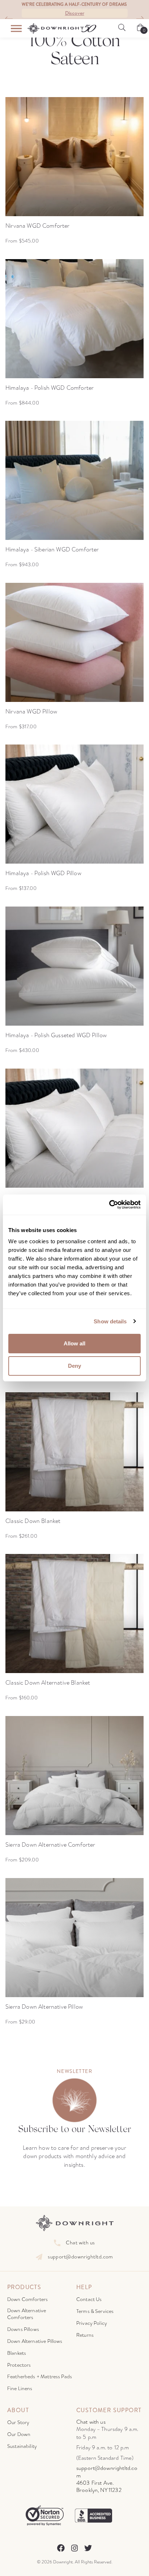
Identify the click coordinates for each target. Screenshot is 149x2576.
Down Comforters (27, 2299)
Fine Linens (20, 2389)
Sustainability (22, 2446)
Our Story (18, 2422)
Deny (74, 1366)
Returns (85, 2335)
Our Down (19, 2434)
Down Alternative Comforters (27, 2314)
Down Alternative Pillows (35, 2341)
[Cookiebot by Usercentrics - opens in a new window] (109, 1205)
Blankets (17, 2353)
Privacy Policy (92, 2323)
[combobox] (6, 19)
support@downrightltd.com (80, 2257)
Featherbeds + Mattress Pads (40, 2377)
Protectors (19, 2365)
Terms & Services (95, 2311)
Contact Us (89, 2299)
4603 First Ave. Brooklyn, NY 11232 (99, 2487)
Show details (110, 1321)
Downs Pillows (23, 2329)
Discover (75, 13)
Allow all (74, 1343)
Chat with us (80, 2243)
